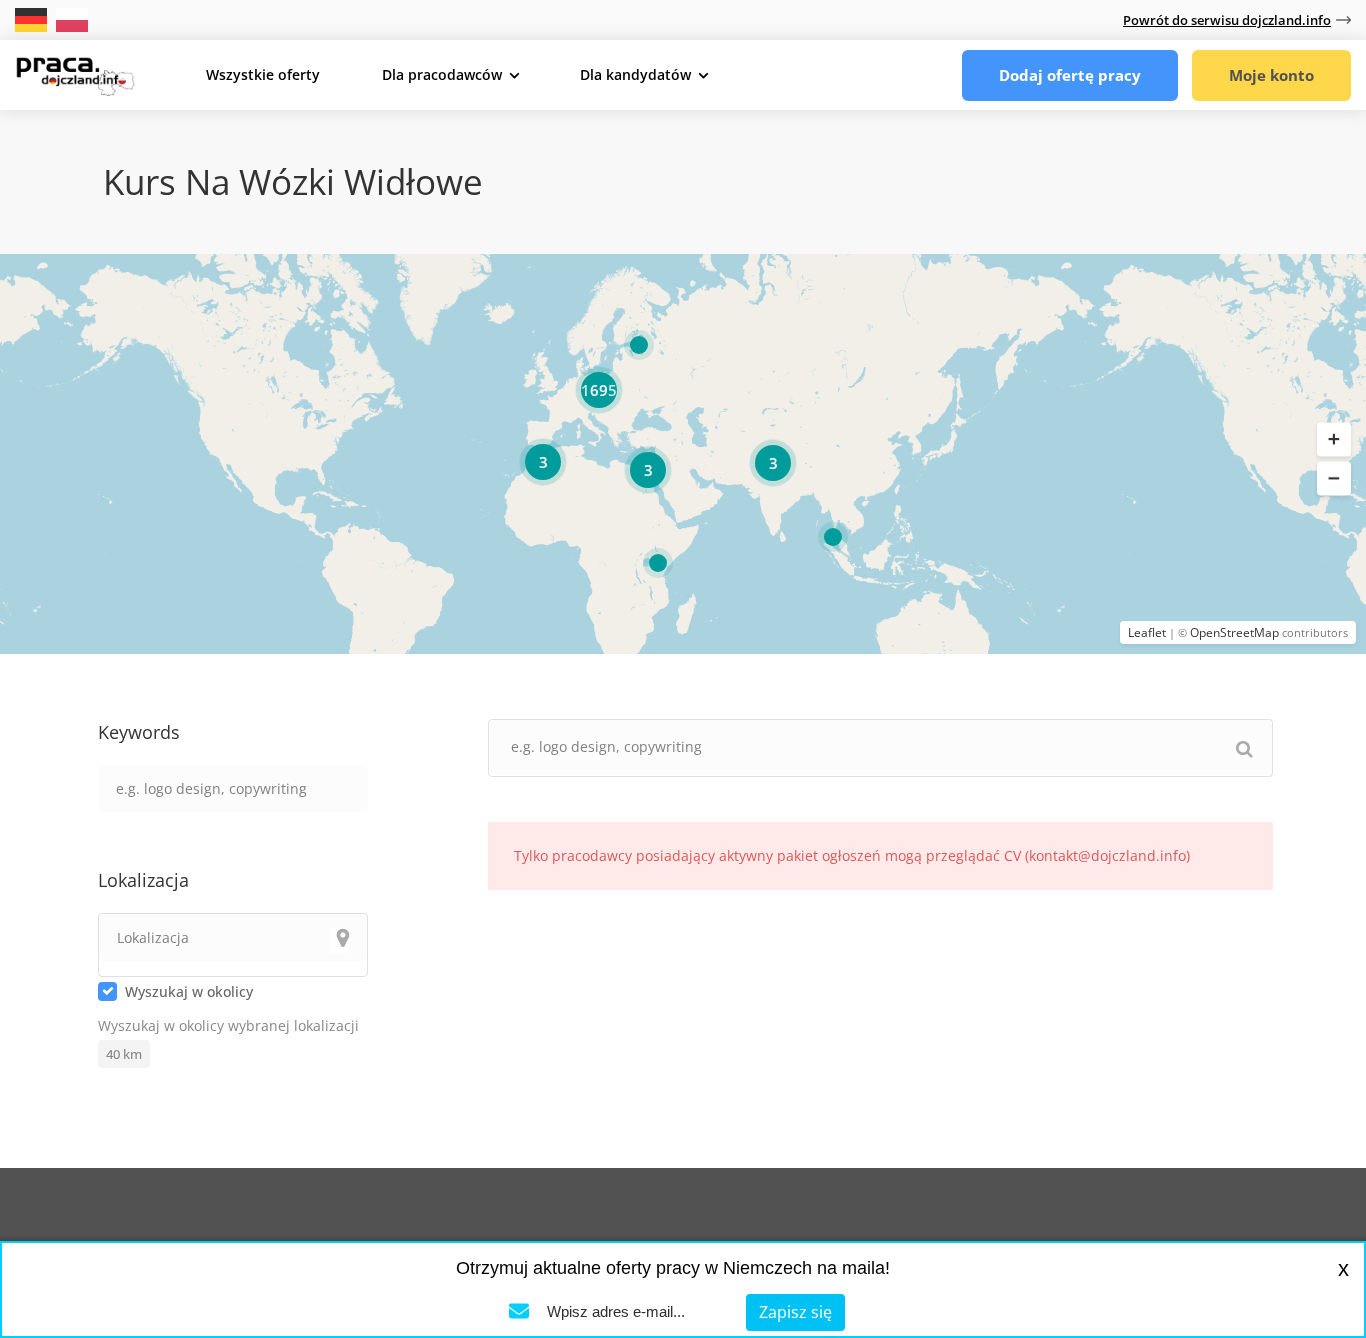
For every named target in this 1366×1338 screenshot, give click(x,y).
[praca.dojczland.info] (75, 74)
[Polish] (72, 18)
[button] (1334, 440)
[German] (33, 18)
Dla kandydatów (635, 74)
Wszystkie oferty (263, 74)
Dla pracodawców (442, 74)
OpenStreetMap (1234, 632)
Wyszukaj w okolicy (189, 991)
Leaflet (1147, 632)
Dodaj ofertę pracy (1070, 75)
